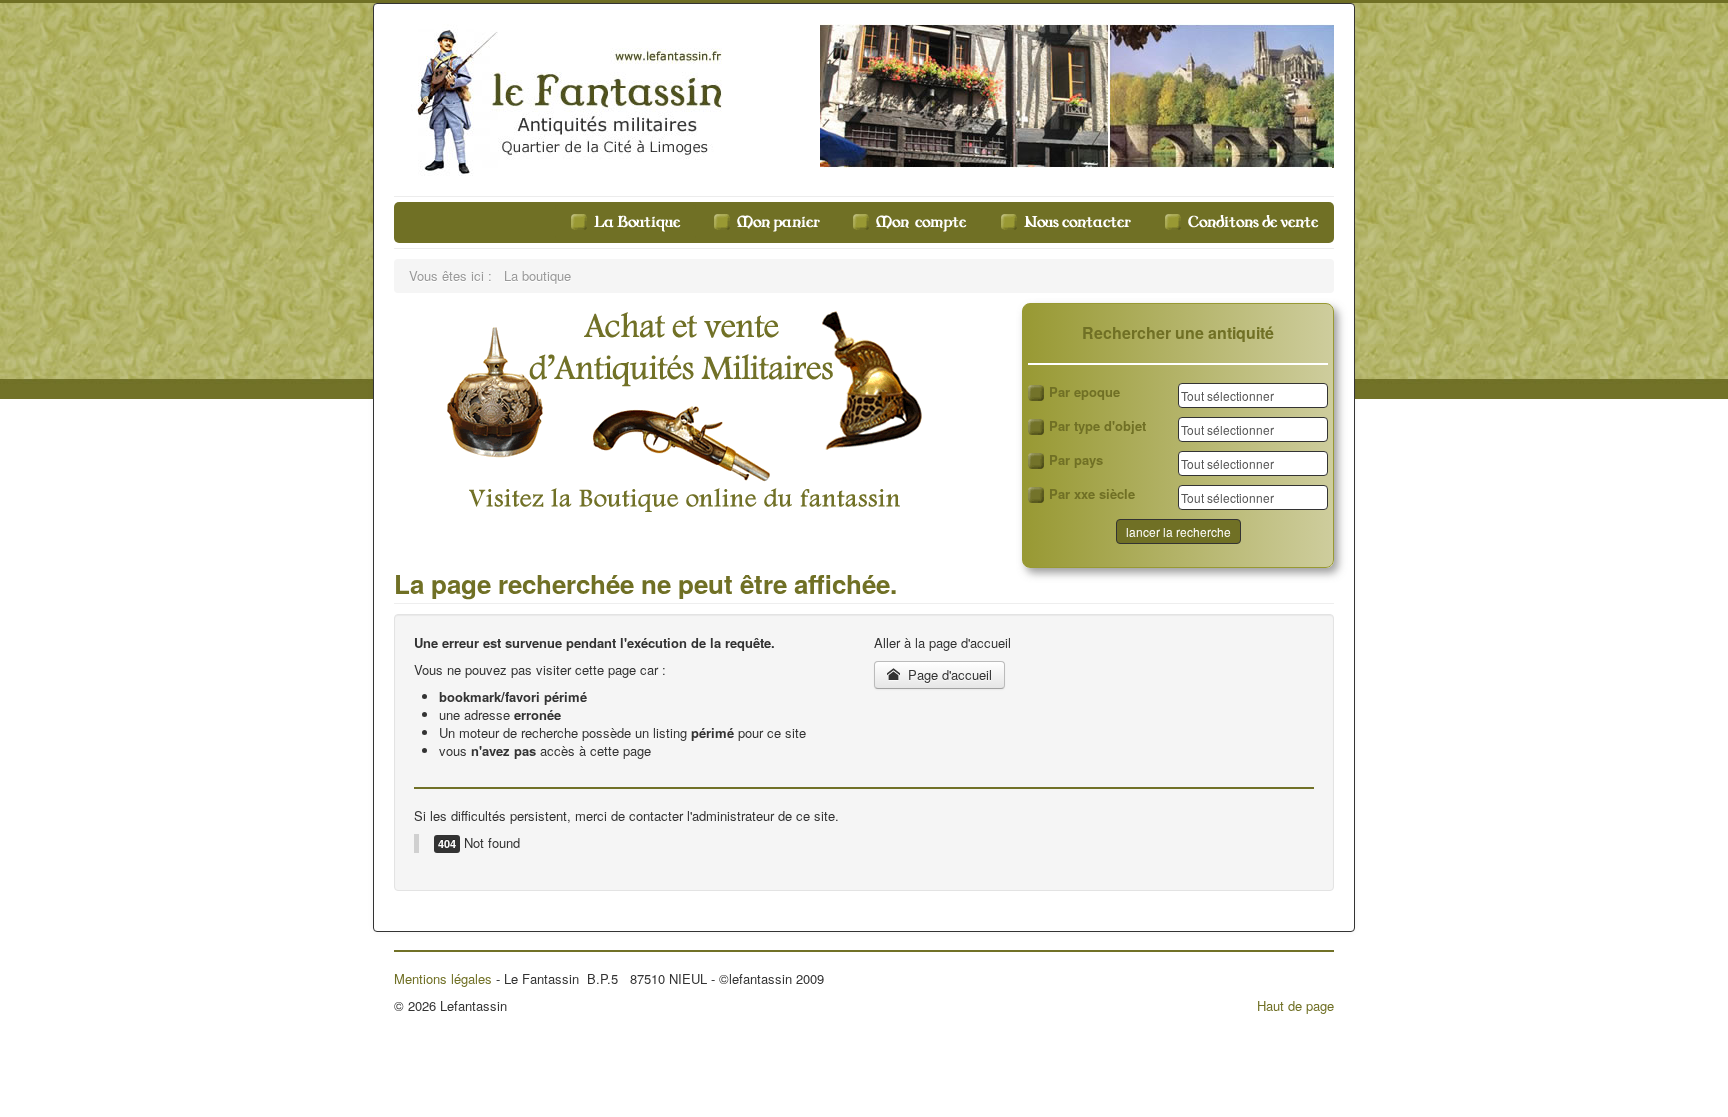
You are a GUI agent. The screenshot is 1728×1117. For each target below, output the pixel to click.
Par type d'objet (1097, 426)
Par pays (1076, 460)
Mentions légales (443, 978)
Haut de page (1295, 1005)
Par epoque (1084, 392)
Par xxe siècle (1092, 494)
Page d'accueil (948, 674)
